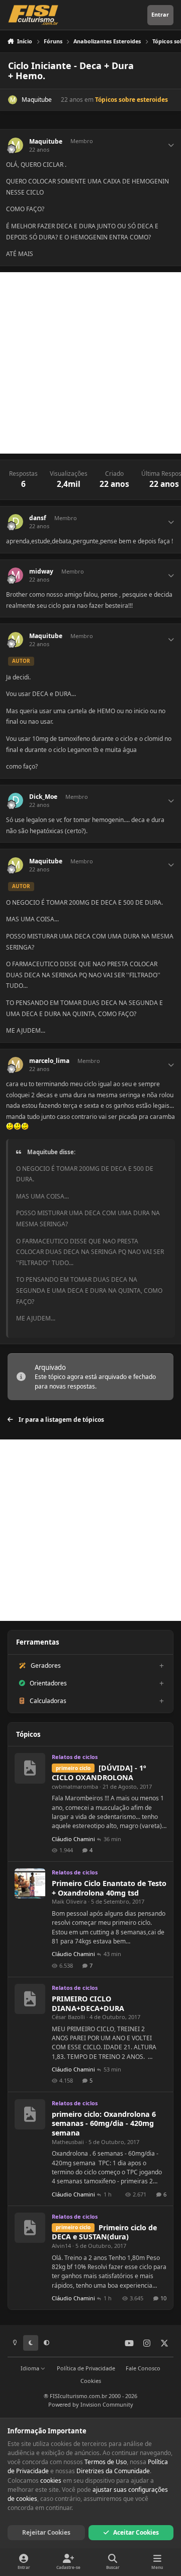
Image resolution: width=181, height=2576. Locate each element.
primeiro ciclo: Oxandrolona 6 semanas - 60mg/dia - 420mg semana (104, 2123)
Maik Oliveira (69, 1901)
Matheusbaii (68, 2142)
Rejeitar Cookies (46, 2532)
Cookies (91, 2381)
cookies (51, 2480)
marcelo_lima (49, 1061)
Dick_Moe (43, 797)
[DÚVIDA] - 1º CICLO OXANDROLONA (99, 1773)
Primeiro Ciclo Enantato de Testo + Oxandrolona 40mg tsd (109, 1888)
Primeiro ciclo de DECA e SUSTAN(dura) (104, 2232)
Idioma (31, 2368)
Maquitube (37, 100)
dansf (38, 518)
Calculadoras (48, 1701)
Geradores (46, 1666)
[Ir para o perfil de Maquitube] (13, 100)
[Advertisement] (90, 363)
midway (41, 572)
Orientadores (48, 1683)
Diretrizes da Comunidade (113, 2471)
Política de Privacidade (86, 2368)
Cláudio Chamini (73, 1839)
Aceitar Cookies (136, 2532)
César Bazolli (68, 2017)
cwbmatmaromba (75, 1786)
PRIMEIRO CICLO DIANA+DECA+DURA (88, 2003)
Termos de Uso (106, 2462)
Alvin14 (61, 2246)
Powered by (91, 2404)
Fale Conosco (143, 2368)
